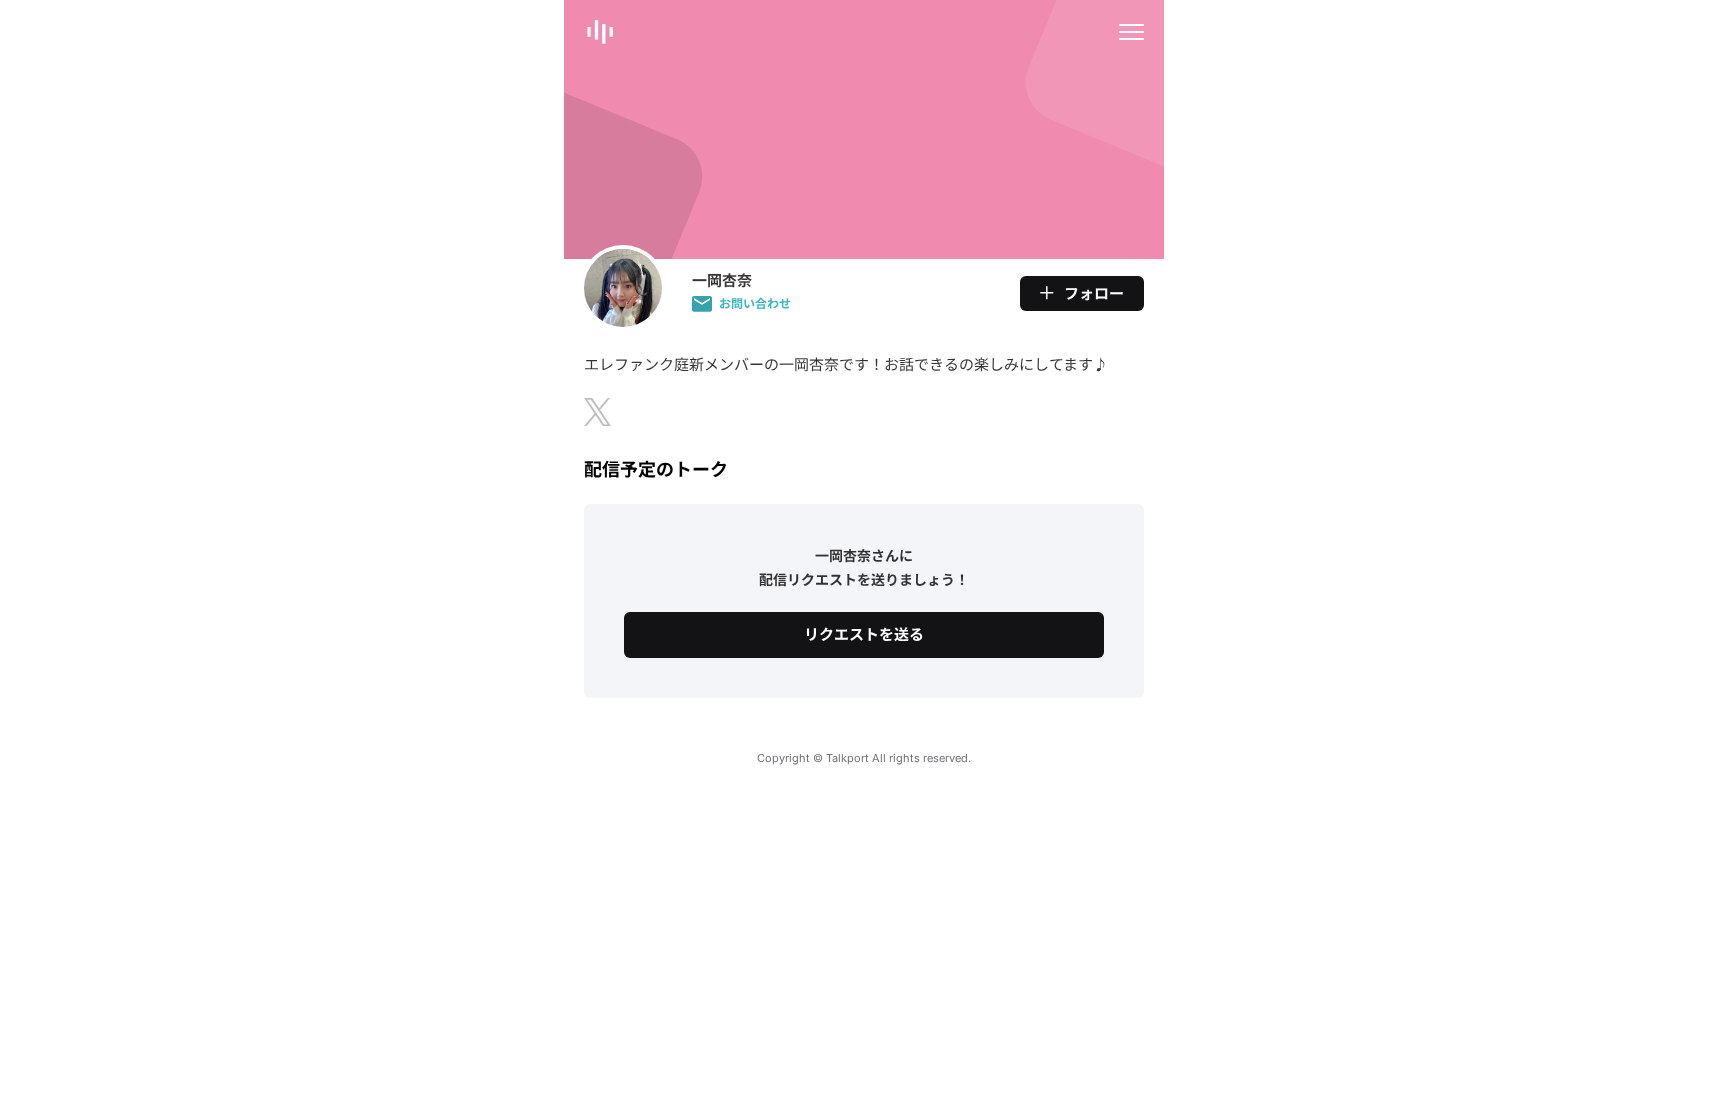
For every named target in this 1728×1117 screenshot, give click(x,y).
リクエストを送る (864, 634)
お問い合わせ (755, 303)
